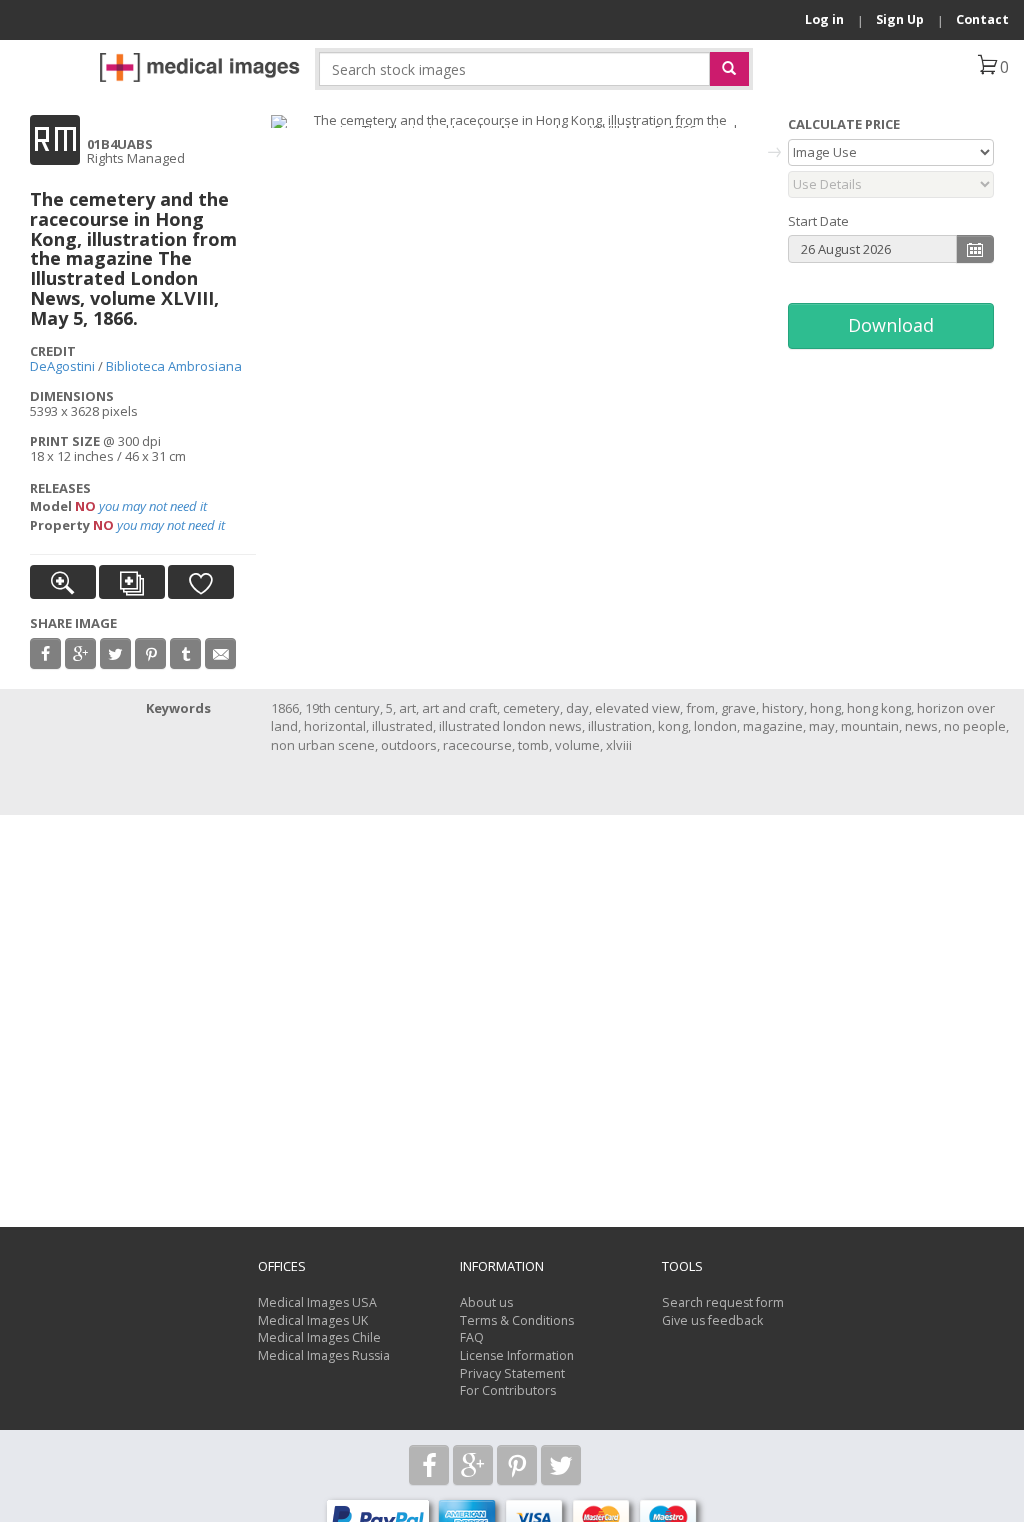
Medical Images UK (313, 1320)
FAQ (472, 1337)
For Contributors (508, 1390)
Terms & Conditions (517, 1320)
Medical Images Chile (319, 1337)
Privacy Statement (512, 1373)
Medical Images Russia (324, 1355)
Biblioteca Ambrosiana (174, 366)
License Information (517, 1355)
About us (486, 1302)
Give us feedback (712, 1320)
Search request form (723, 1302)
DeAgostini (62, 366)
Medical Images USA (317, 1302)
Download (891, 325)
